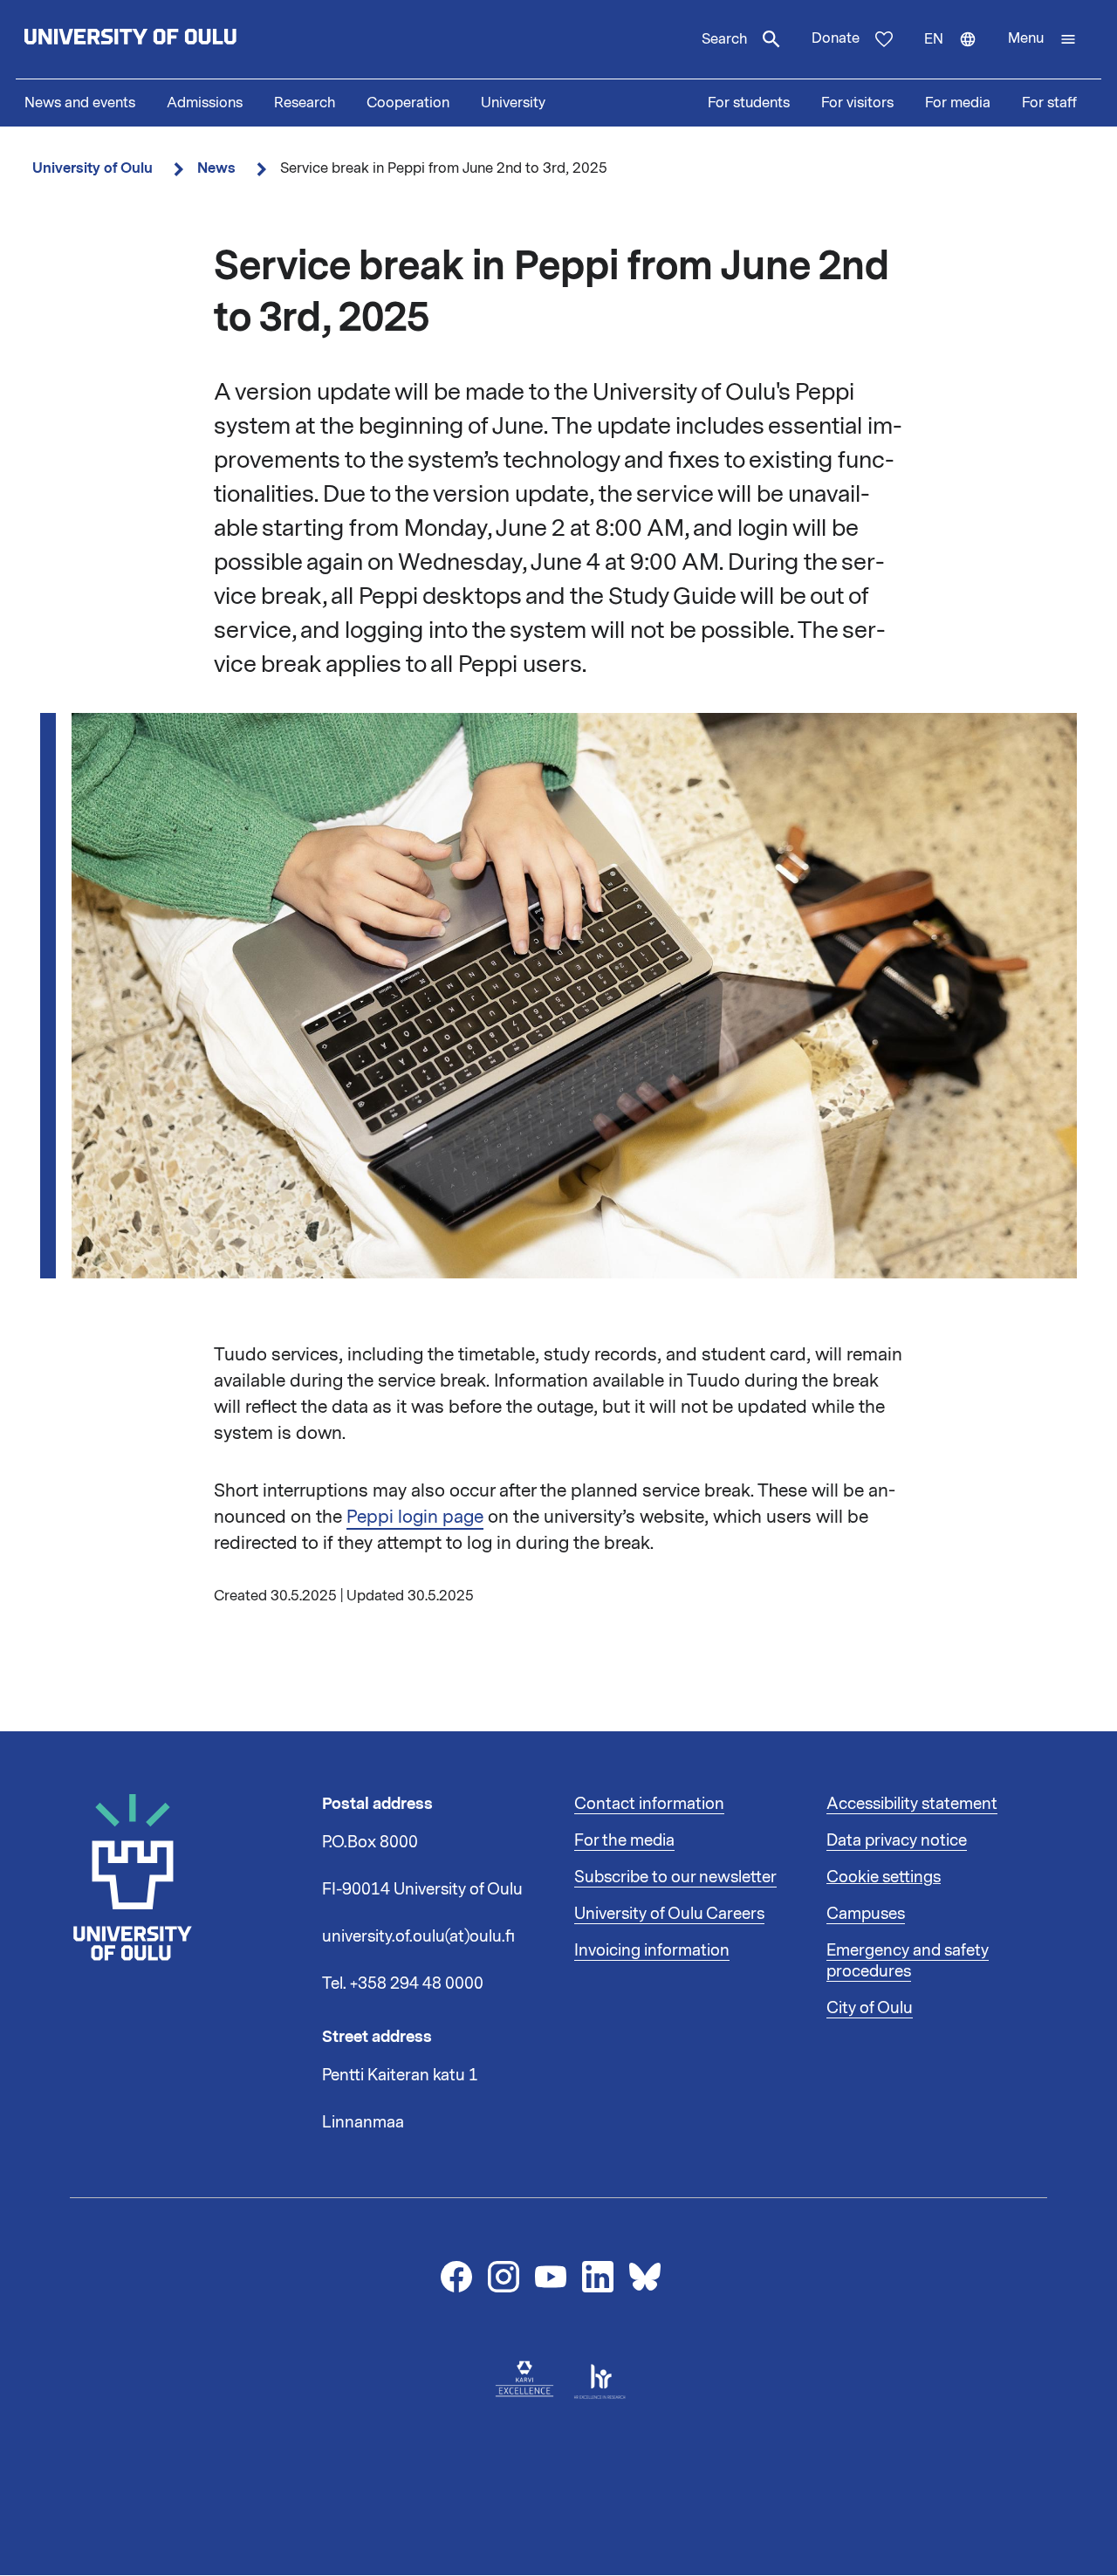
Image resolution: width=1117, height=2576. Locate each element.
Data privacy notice (897, 1840)
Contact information (649, 1804)
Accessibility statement (912, 1804)
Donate (836, 38)
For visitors (857, 103)
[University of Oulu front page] (171, 39)
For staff (1049, 103)
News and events (80, 103)
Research (305, 103)
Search (724, 39)
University (513, 103)
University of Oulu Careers (669, 1914)
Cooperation (408, 103)
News (216, 168)
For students (749, 103)
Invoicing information (652, 1950)
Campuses (866, 1914)
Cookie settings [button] (884, 1877)
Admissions (205, 103)
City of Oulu (870, 2008)
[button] (1042, 39)
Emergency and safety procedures (908, 1961)
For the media (624, 1840)
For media (958, 103)
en (958, 54)
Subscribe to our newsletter (675, 1877)
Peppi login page (415, 1517)
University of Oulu (93, 168)
